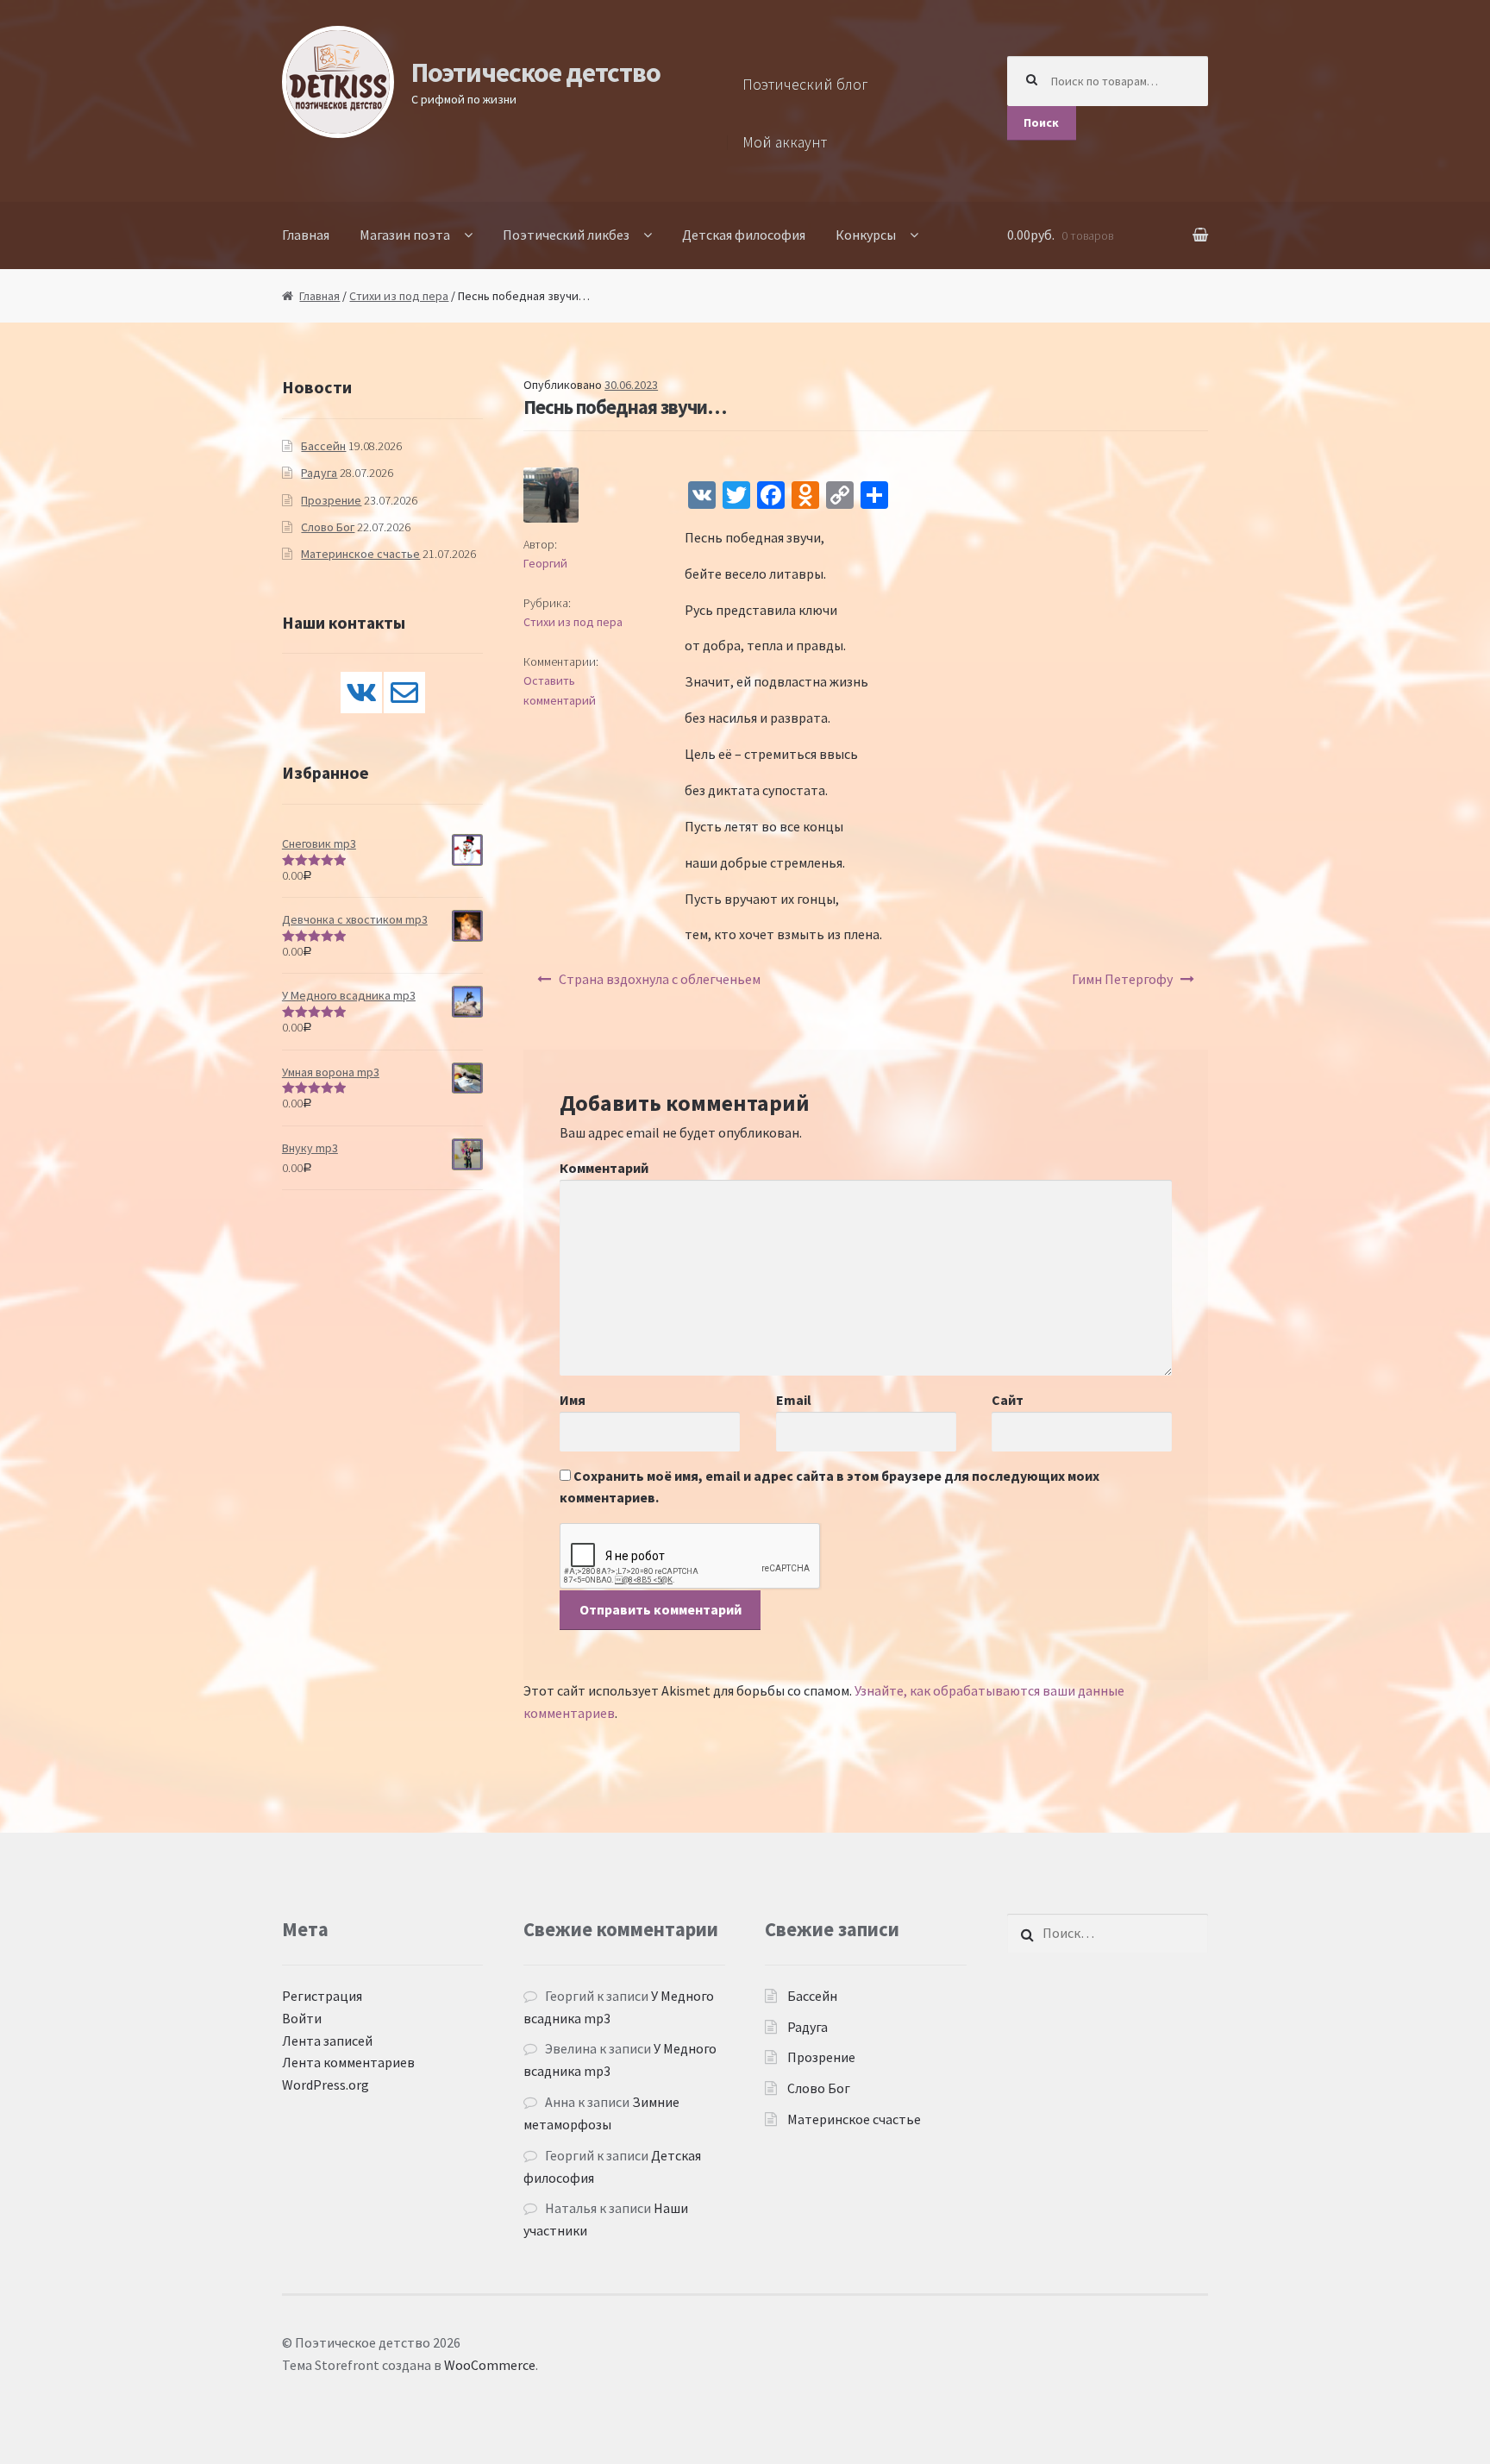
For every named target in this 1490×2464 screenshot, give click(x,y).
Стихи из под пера (399, 296)
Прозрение (331, 500)
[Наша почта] (404, 693)
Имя (573, 1400)
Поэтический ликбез (566, 235)
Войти (302, 2018)
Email (794, 1400)
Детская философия (744, 235)
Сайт (1008, 1400)
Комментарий (604, 1168)
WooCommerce (490, 2365)
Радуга (319, 473)
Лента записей (327, 2041)
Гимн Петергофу (1122, 979)
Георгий (545, 563)
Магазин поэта (405, 235)
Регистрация (322, 1996)
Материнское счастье (360, 554)
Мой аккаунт (785, 142)
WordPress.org (326, 2085)
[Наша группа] (361, 693)
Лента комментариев (348, 2062)
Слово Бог (328, 527)
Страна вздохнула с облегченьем (660, 979)
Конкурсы (866, 235)
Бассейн (323, 446)
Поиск (1041, 122)
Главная (306, 235)
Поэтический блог (805, 85)
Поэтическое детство (536, 72)
